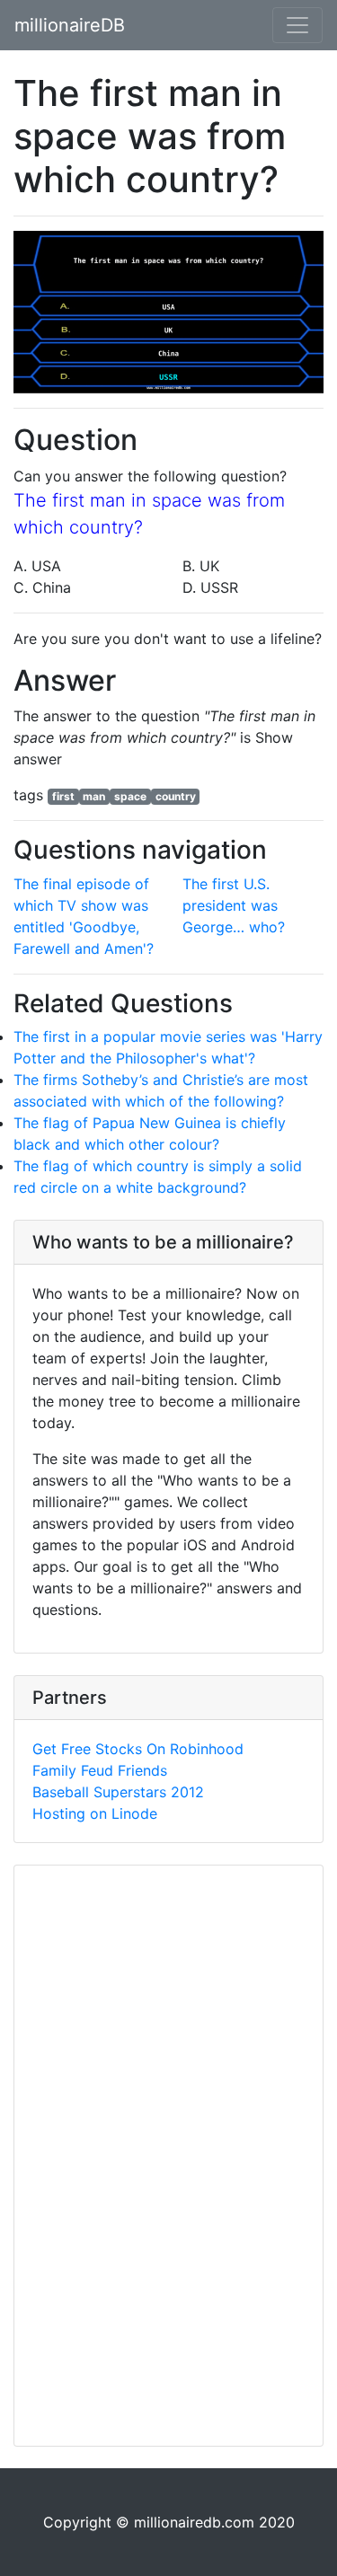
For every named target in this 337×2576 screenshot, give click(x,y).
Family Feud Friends (100, 1770)
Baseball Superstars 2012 (118, 1792)
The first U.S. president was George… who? (234, 905)
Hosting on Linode (95, 1813)
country (176, 796)
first (63, 796)
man (94, 796)
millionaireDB (70, 25)
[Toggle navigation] (297, 25)
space (130, 796)
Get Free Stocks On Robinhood (138, 1749)
